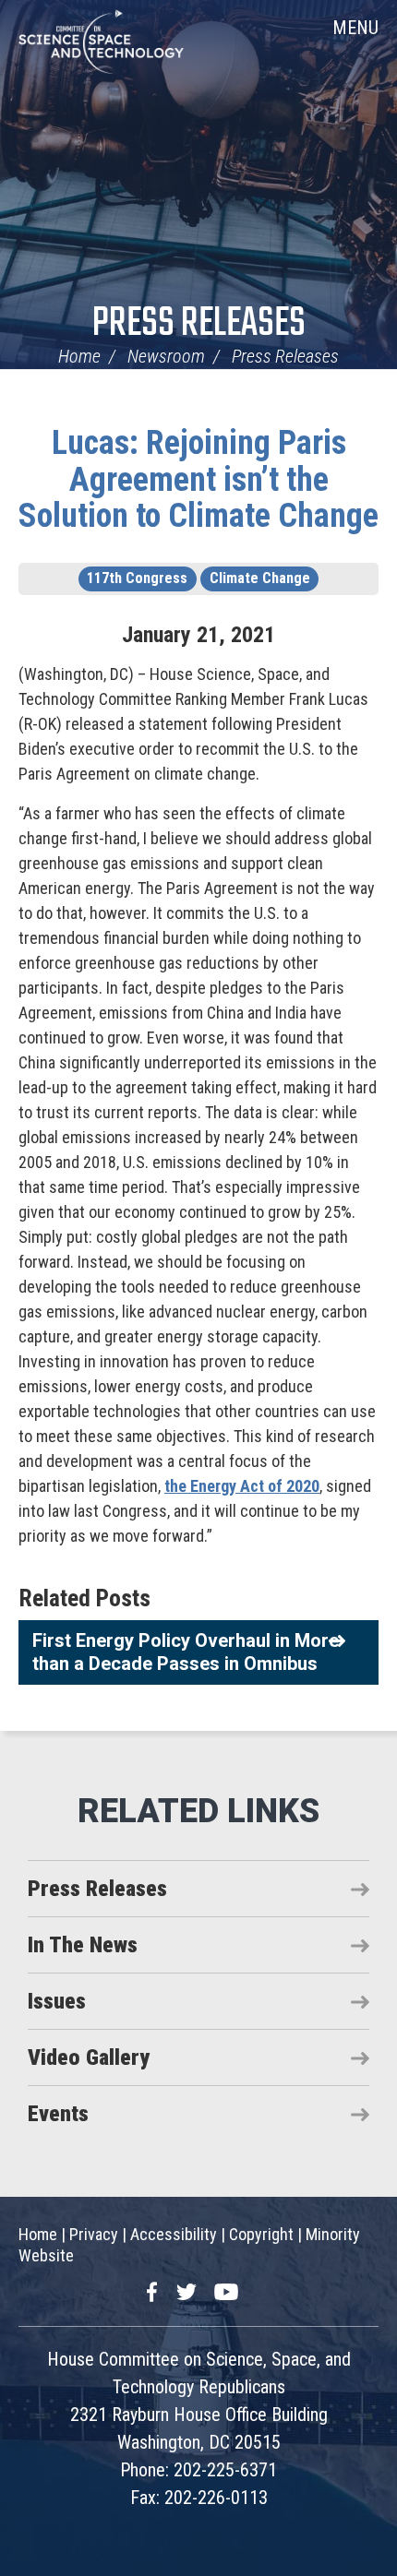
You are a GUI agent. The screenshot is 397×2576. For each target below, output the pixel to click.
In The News (83, 1945)
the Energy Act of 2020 (242, 1486)
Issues (57, 2001)
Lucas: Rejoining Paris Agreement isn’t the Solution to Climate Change (198, 479)
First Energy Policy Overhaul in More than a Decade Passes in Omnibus (186, 1652)
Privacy (94, 2234)
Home (79, 356)
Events (58, 2114)
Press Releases (199, 324)
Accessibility (174, 2234)
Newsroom (166, 356)
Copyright (261, 2234)
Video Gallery (89, 2057)
